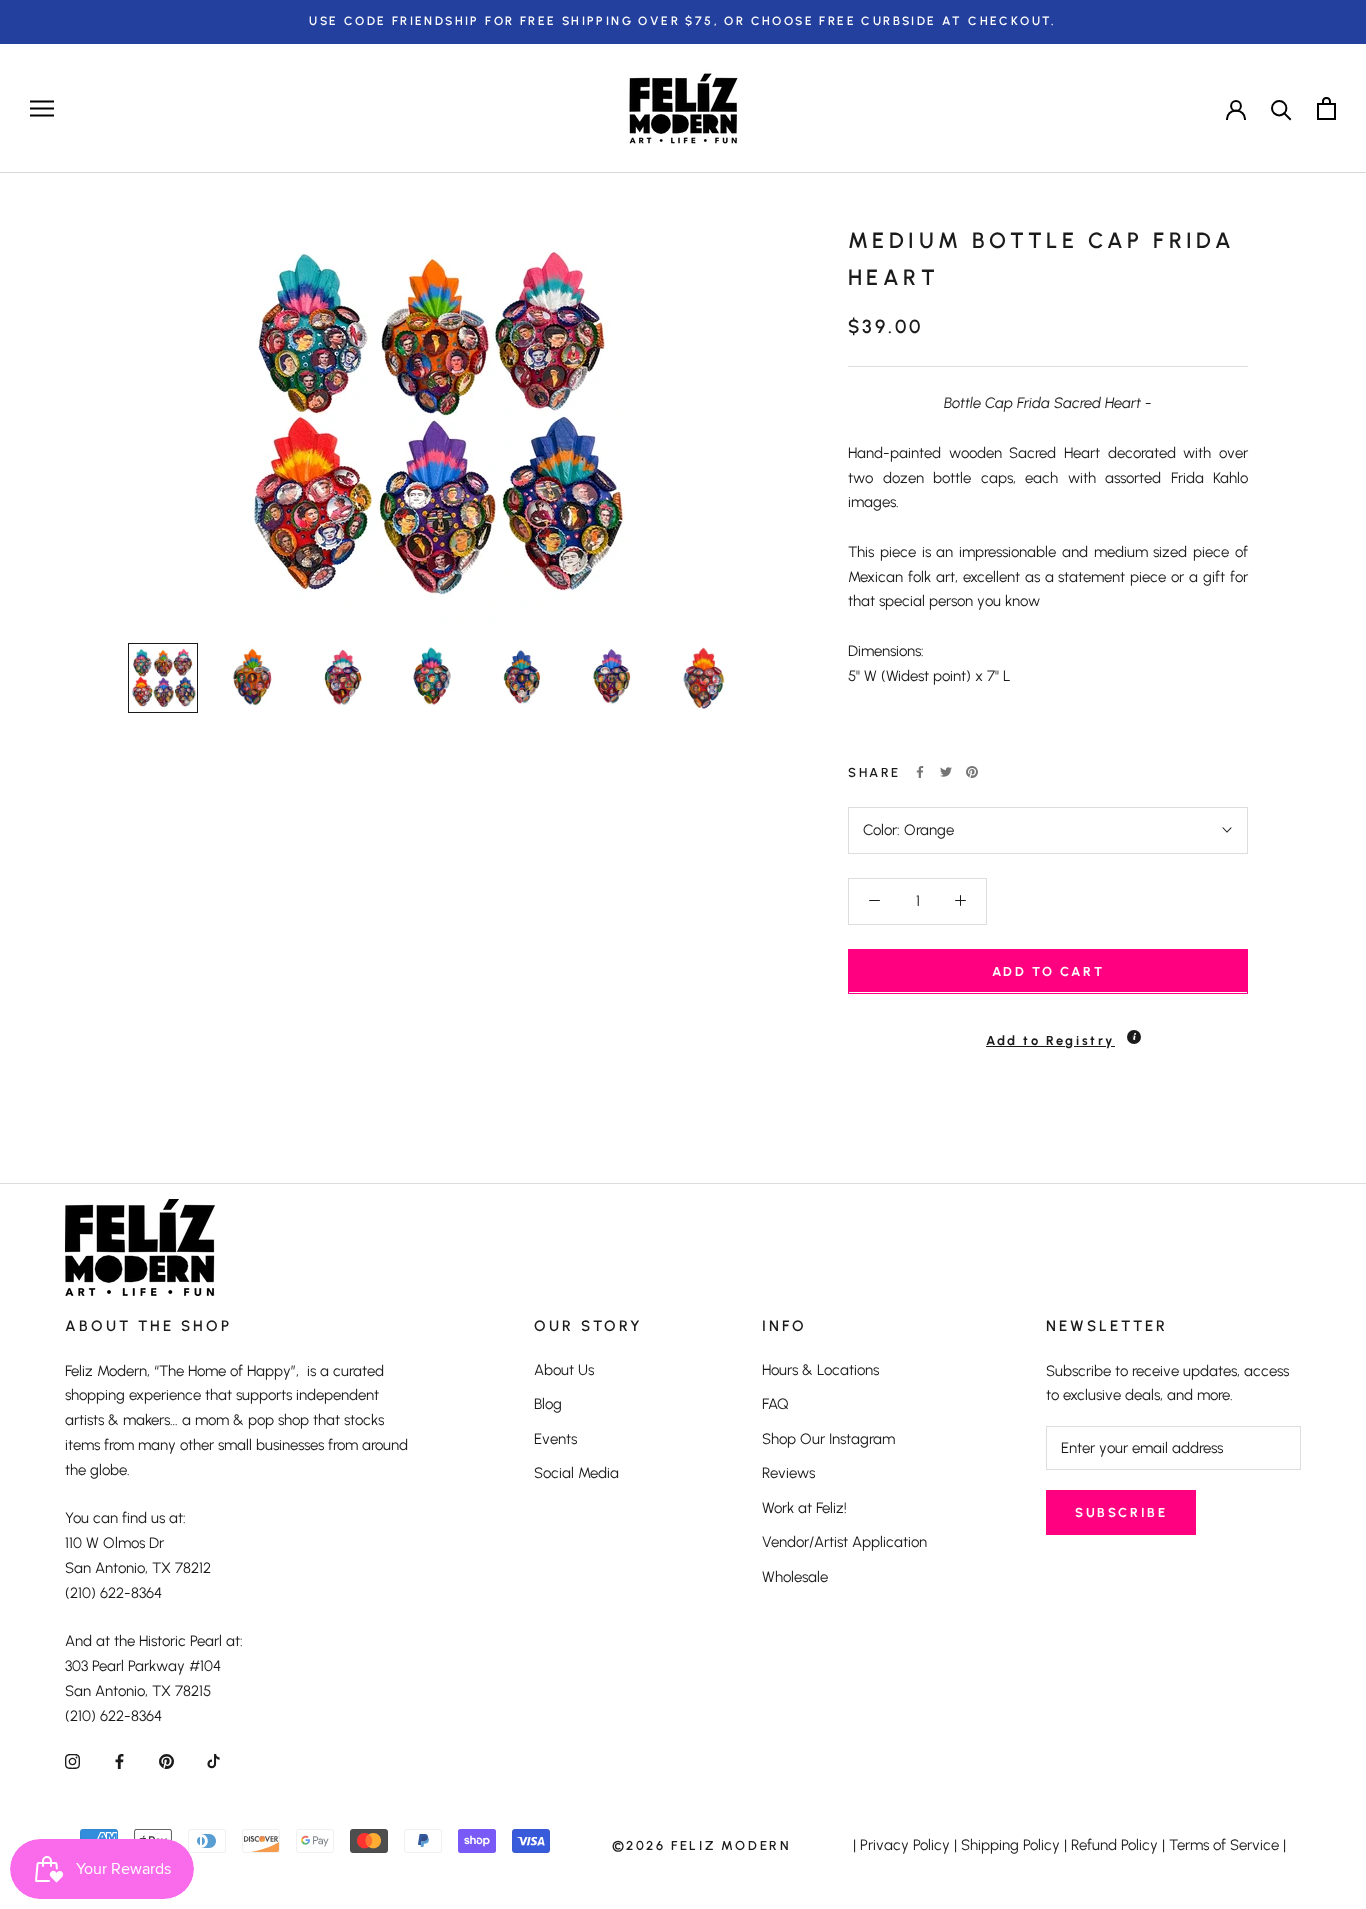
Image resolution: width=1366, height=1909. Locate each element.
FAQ (775, 1404)
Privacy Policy (905, 1845)
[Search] (1281, 108)
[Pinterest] (972, 772)
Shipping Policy (1010, 1845)
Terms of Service (1224, 1845)
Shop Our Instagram (828, 1439)
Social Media (576, 1473)
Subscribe (1121, 1512)
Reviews (788, 1473)
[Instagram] (72, 1760)
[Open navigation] (42, 108)
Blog (548, 1404)
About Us (564, 1370)
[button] (1048, 1030)
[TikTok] (213, 1760)
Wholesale (795, 1577)
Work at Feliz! (804, 1508)
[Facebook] (920, 772)
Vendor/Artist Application (844, 1542)
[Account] (1236, 108)
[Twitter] (946, 772)
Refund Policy (1114, 1845)
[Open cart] (1326, 108)
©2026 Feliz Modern (702, 1845)
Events (555, 1439)
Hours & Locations (820, 1370)
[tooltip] (1134, 1036)
